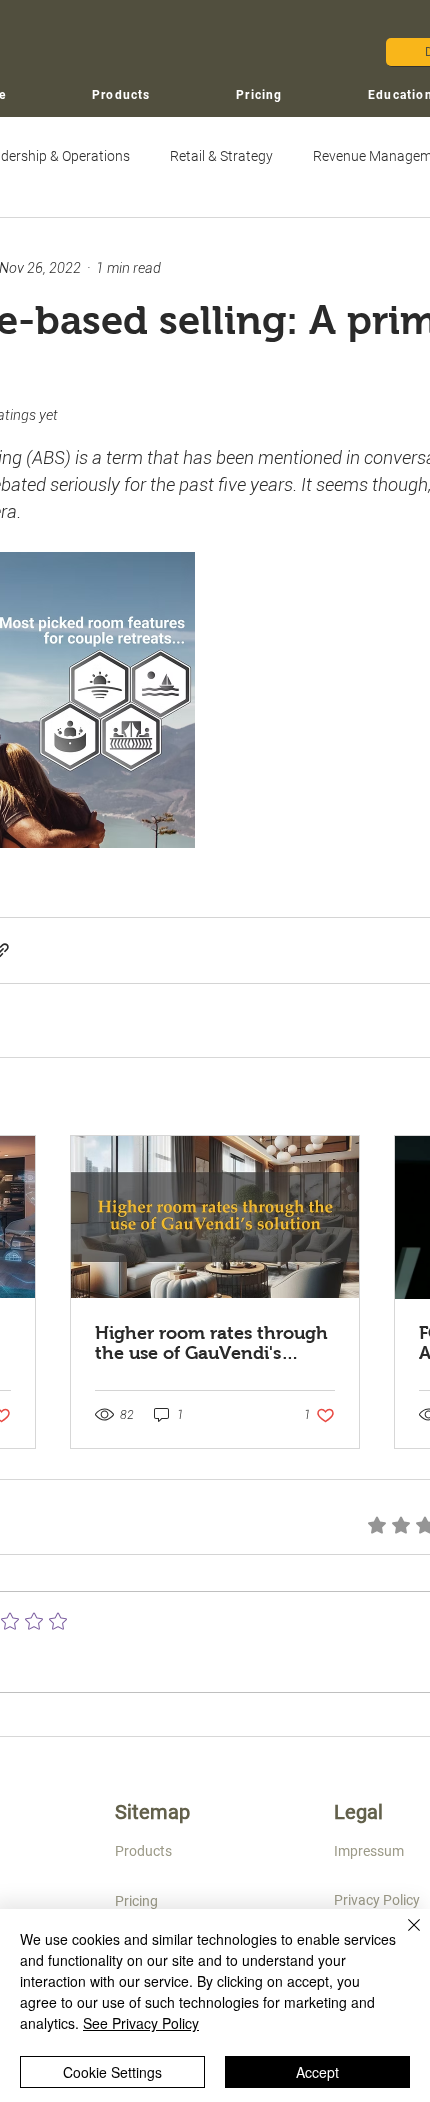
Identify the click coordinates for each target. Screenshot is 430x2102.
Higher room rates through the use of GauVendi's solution (211, 1343)
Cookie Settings (112, 2072)
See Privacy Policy (141, 2023)
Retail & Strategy (221, 156)
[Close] (402, 1937)
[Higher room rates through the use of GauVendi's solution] (215, 1217)
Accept (317, 2072)
